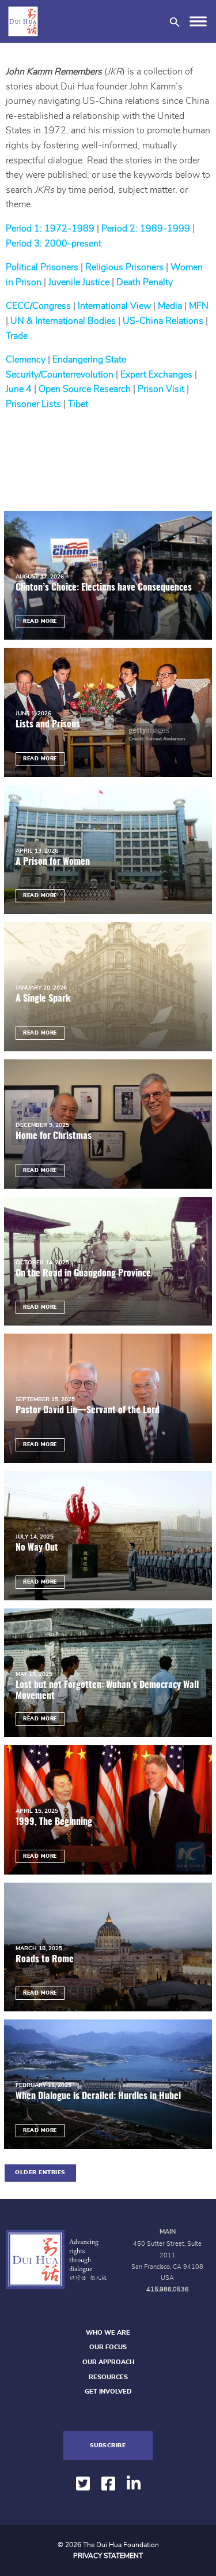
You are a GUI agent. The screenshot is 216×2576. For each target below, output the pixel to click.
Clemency (26, 360)
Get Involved (108, 2392)
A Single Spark (43, 999)
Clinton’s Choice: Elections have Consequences (105, 588)
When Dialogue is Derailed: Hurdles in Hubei (98, 2096)
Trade (17, 336)
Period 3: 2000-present (54, 244)
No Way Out (37, 1548)
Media (170, 306)
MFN (199, 306)
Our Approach (108, 2362)
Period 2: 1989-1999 (146, 229)
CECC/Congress (38, 306)
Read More (40, 621)
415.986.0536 (168, 2289)
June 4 (19, 389)
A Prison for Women (53, 862)
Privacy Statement (108, 2556)
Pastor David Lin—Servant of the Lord (88, 1410)
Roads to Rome (46, 1959)
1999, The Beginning (54, 1822)
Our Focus (108, 2347)
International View (114, 306)
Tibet (78, 404)
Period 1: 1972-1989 (50, 229)
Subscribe (108, 2446)
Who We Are (108, 2333)
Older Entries (40, 2172)
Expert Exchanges (156, 375)
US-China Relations (163, 321)
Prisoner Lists (33, 404)
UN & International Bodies (63, 321)
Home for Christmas (54, 1136)
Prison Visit (161, 389)
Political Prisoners (42, 267)
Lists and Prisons (49, 725)
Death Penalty (145, 282)
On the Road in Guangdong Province (83, 1274)
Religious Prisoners (124, 267)
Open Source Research (85, 389)
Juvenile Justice (79, 282)
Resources (108, 2377)
